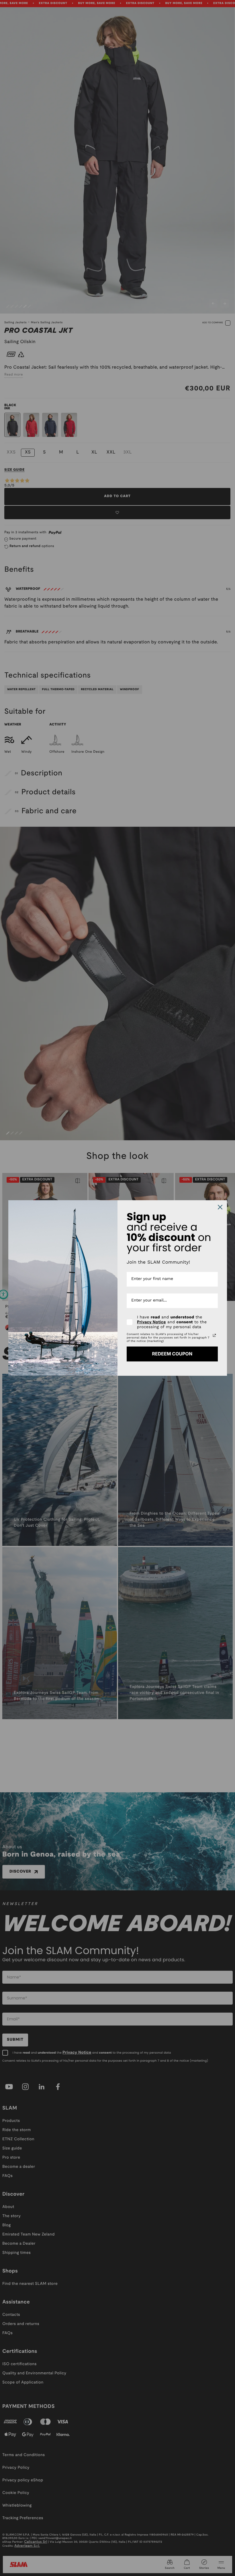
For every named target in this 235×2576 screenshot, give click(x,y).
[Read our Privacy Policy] (214, 1335)
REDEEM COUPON (172, 1354)
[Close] (220, 1207)
